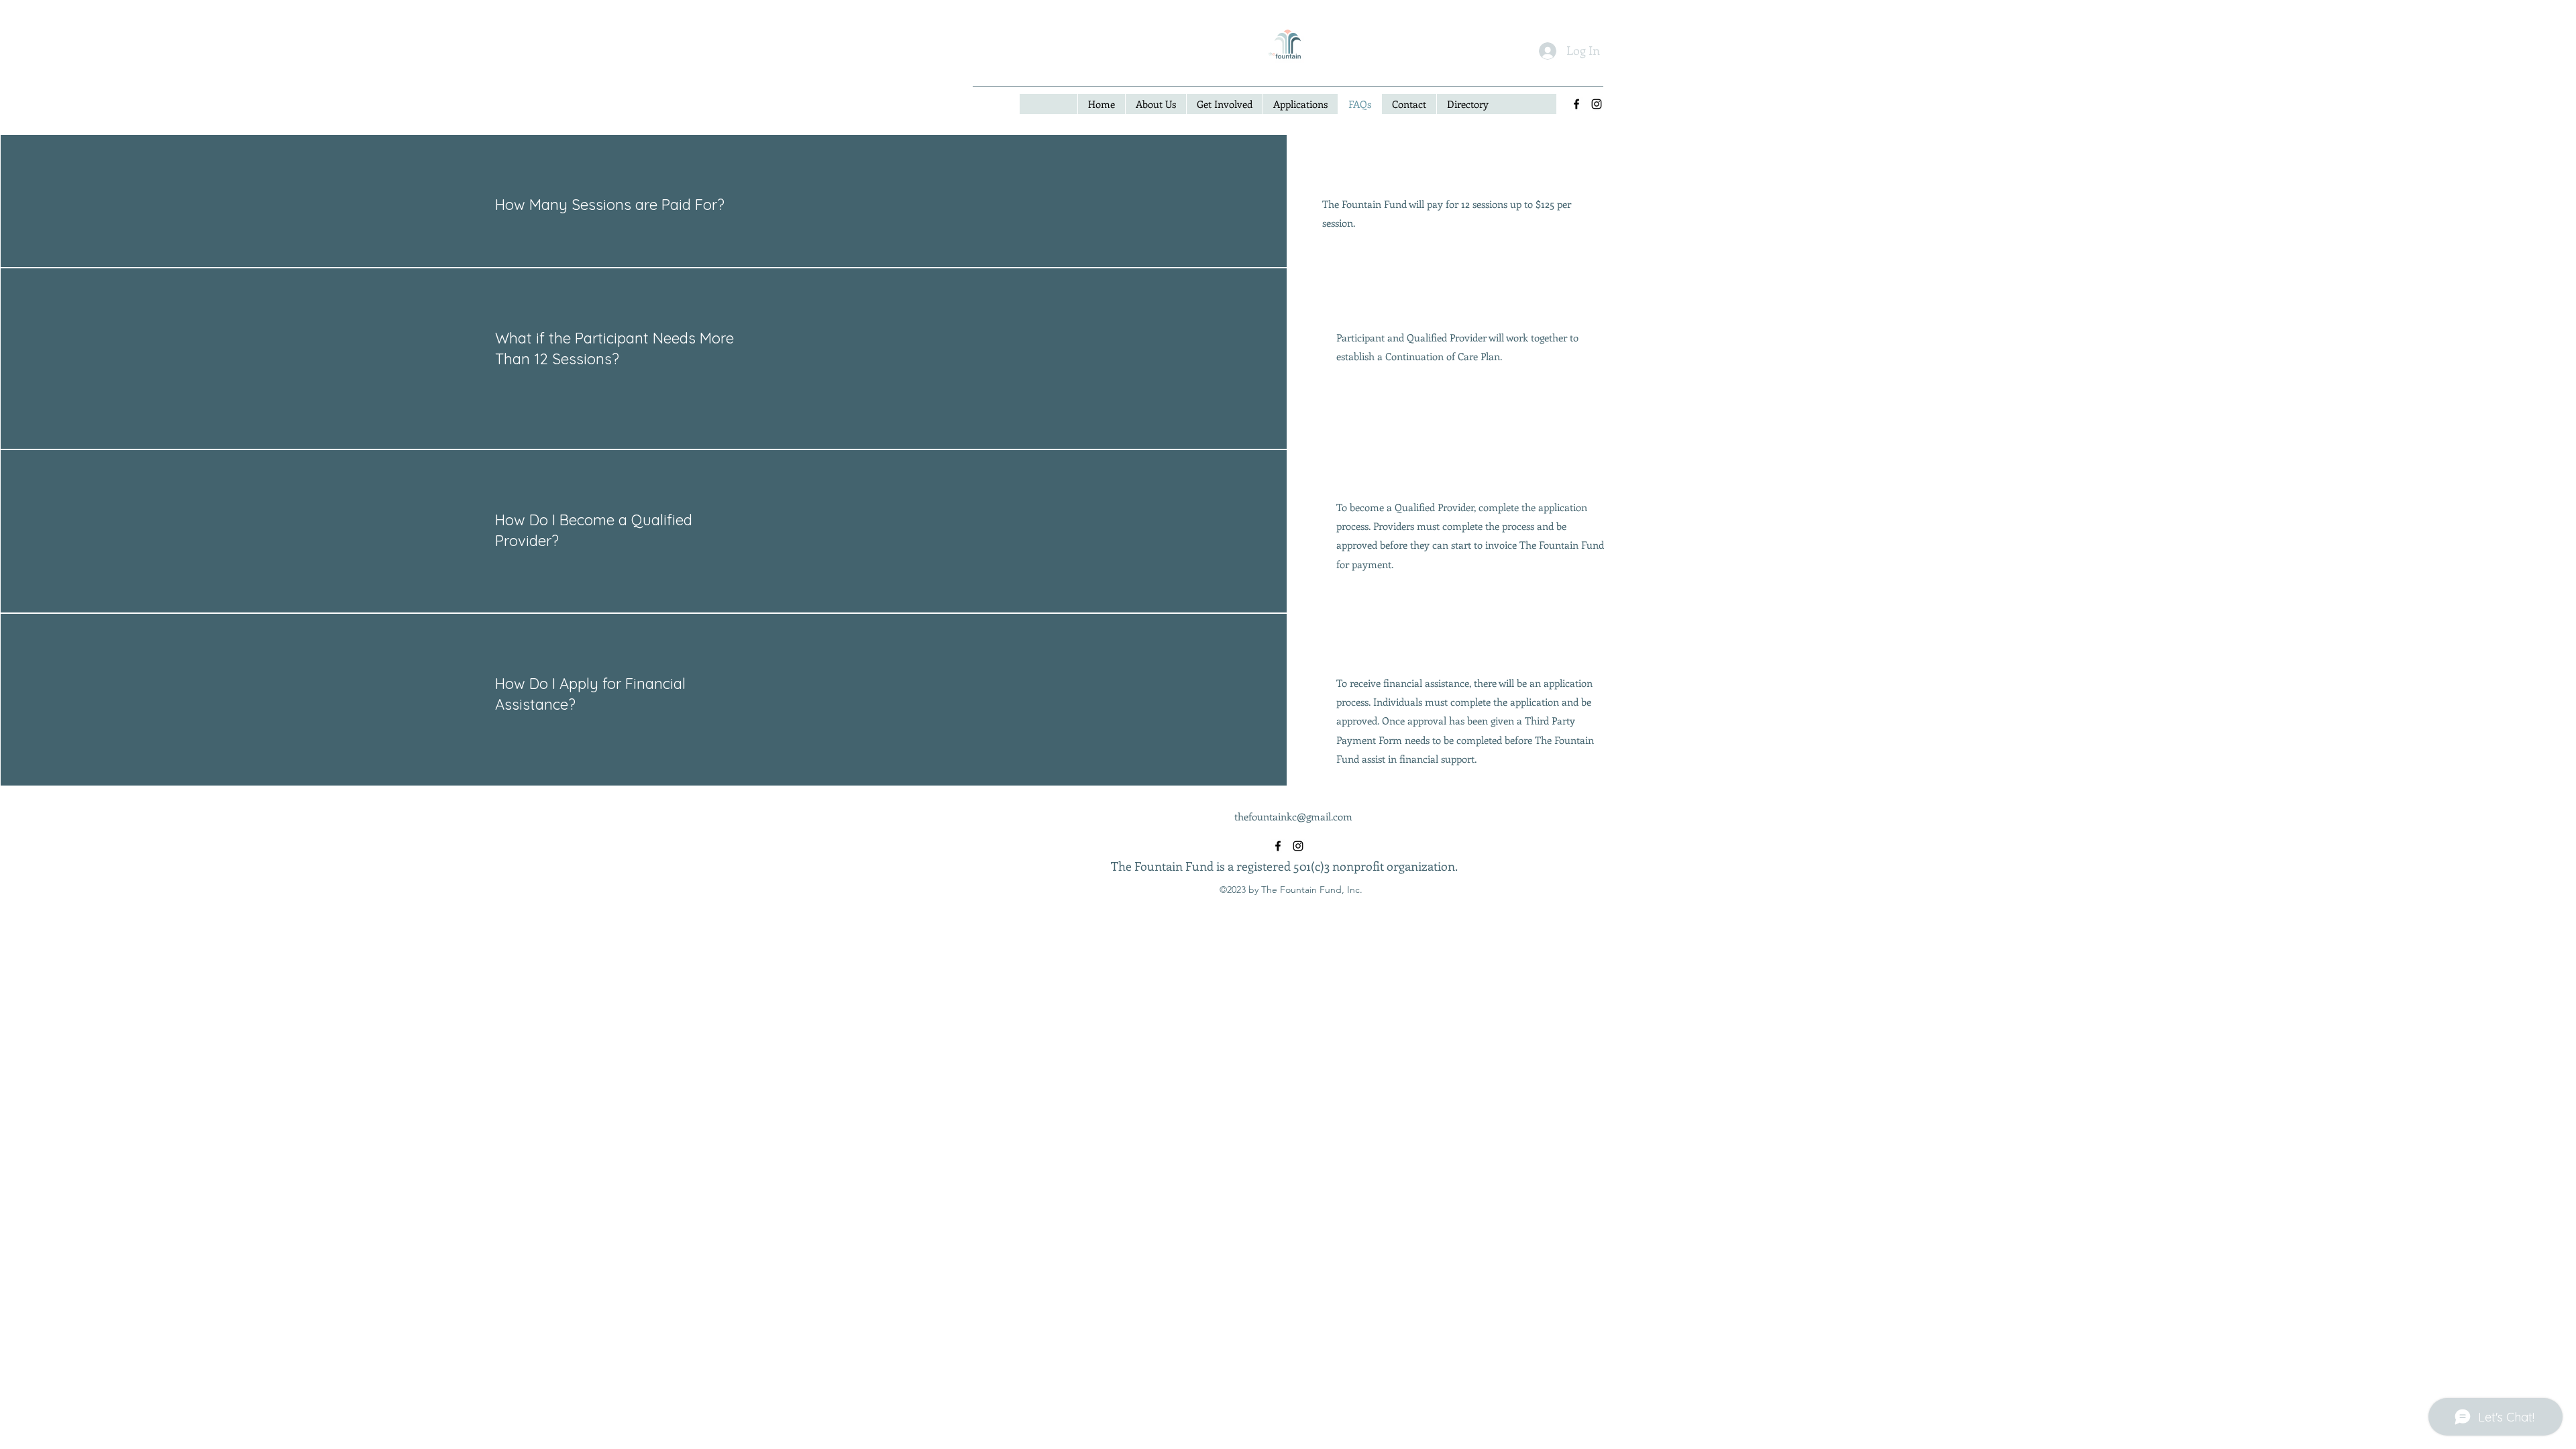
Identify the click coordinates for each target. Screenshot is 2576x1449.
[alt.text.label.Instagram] (1597, 104)
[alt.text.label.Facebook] (1576, 104)
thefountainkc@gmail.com (1293, 816)
